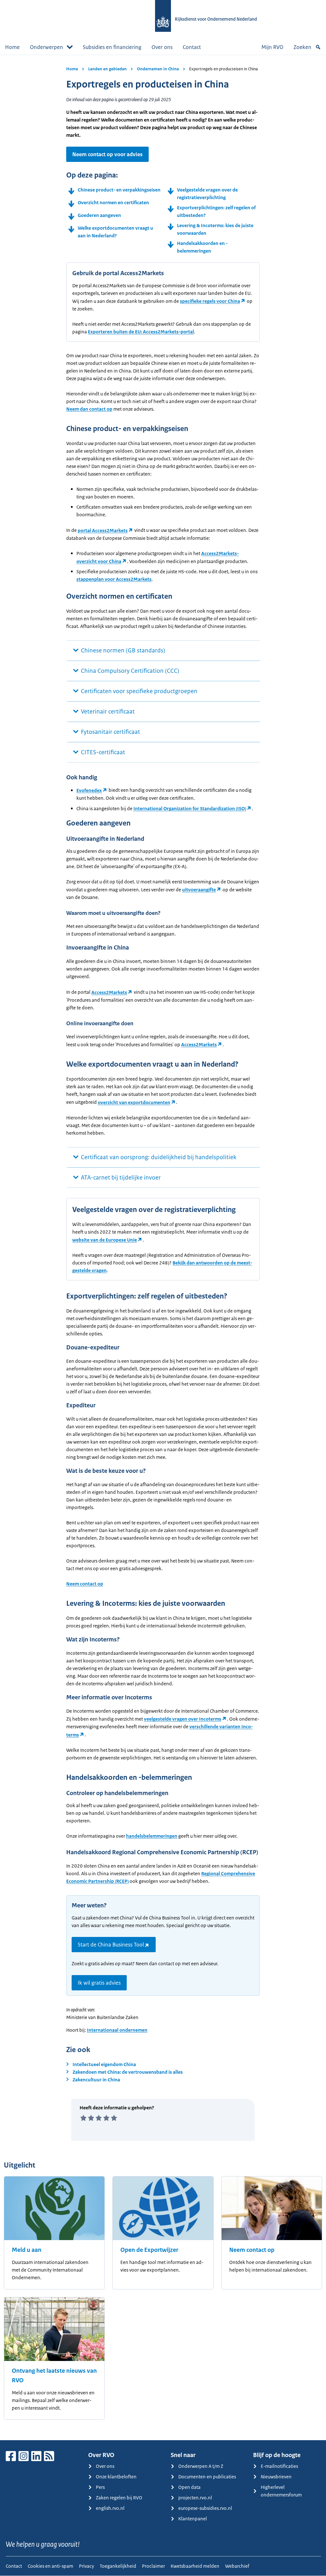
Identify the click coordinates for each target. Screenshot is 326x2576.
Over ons (162, 47)
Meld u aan (27, 2250)
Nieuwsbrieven (276, 2477)
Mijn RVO (272, 47)
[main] (163, 1247)
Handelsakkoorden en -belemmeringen (202, 247)
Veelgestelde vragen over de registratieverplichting (207, 194)
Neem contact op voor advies (107, 154)
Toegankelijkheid (118, 2566)
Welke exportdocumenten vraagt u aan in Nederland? (115, 232)
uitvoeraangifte (199, 890)
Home (12, 47)
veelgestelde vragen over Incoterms (183, 1719)
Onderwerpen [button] (46, 47)
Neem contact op (85, 1584)
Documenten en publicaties (207, 2477)
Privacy (86, 2566)
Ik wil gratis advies (99, 1983)
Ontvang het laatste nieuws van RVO (54, 2376)
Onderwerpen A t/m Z (201, 2466)
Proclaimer (153, 2566)
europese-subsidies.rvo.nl (205, 2508)
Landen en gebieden (107, 69)
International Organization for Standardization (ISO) (190, 808)
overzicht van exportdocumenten (134, 1102)
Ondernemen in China (158, 69)
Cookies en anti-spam (50, 2566)
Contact (192, 47)
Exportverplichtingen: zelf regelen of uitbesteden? (216, 211)
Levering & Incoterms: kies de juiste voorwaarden (215, 229)
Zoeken (302, 47)
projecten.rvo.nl (195, 2498)
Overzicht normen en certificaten (113, 202)
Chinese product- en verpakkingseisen (119, 190)
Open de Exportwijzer (149, 2250)
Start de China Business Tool (111, 1945)
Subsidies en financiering (112, 47)
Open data (189, 2487)
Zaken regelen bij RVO (119, 2498)
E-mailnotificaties (279, 2466)
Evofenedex (89, 790)
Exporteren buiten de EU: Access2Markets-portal (141, 332)
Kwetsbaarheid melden (195, 2566)
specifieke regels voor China (210, 301)
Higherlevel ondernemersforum (281, 2491)
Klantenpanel (193, 2519)
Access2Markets (109, 992)
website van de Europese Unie (105, 1240)
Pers (100, 2487)
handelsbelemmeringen (152, 1836)
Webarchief (237, 2566)
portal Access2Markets (103, 530)
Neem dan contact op (89, 409)
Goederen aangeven (99, 215)
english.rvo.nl (110, 2508)
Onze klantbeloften (116, 2477)
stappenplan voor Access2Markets (114, 579)
